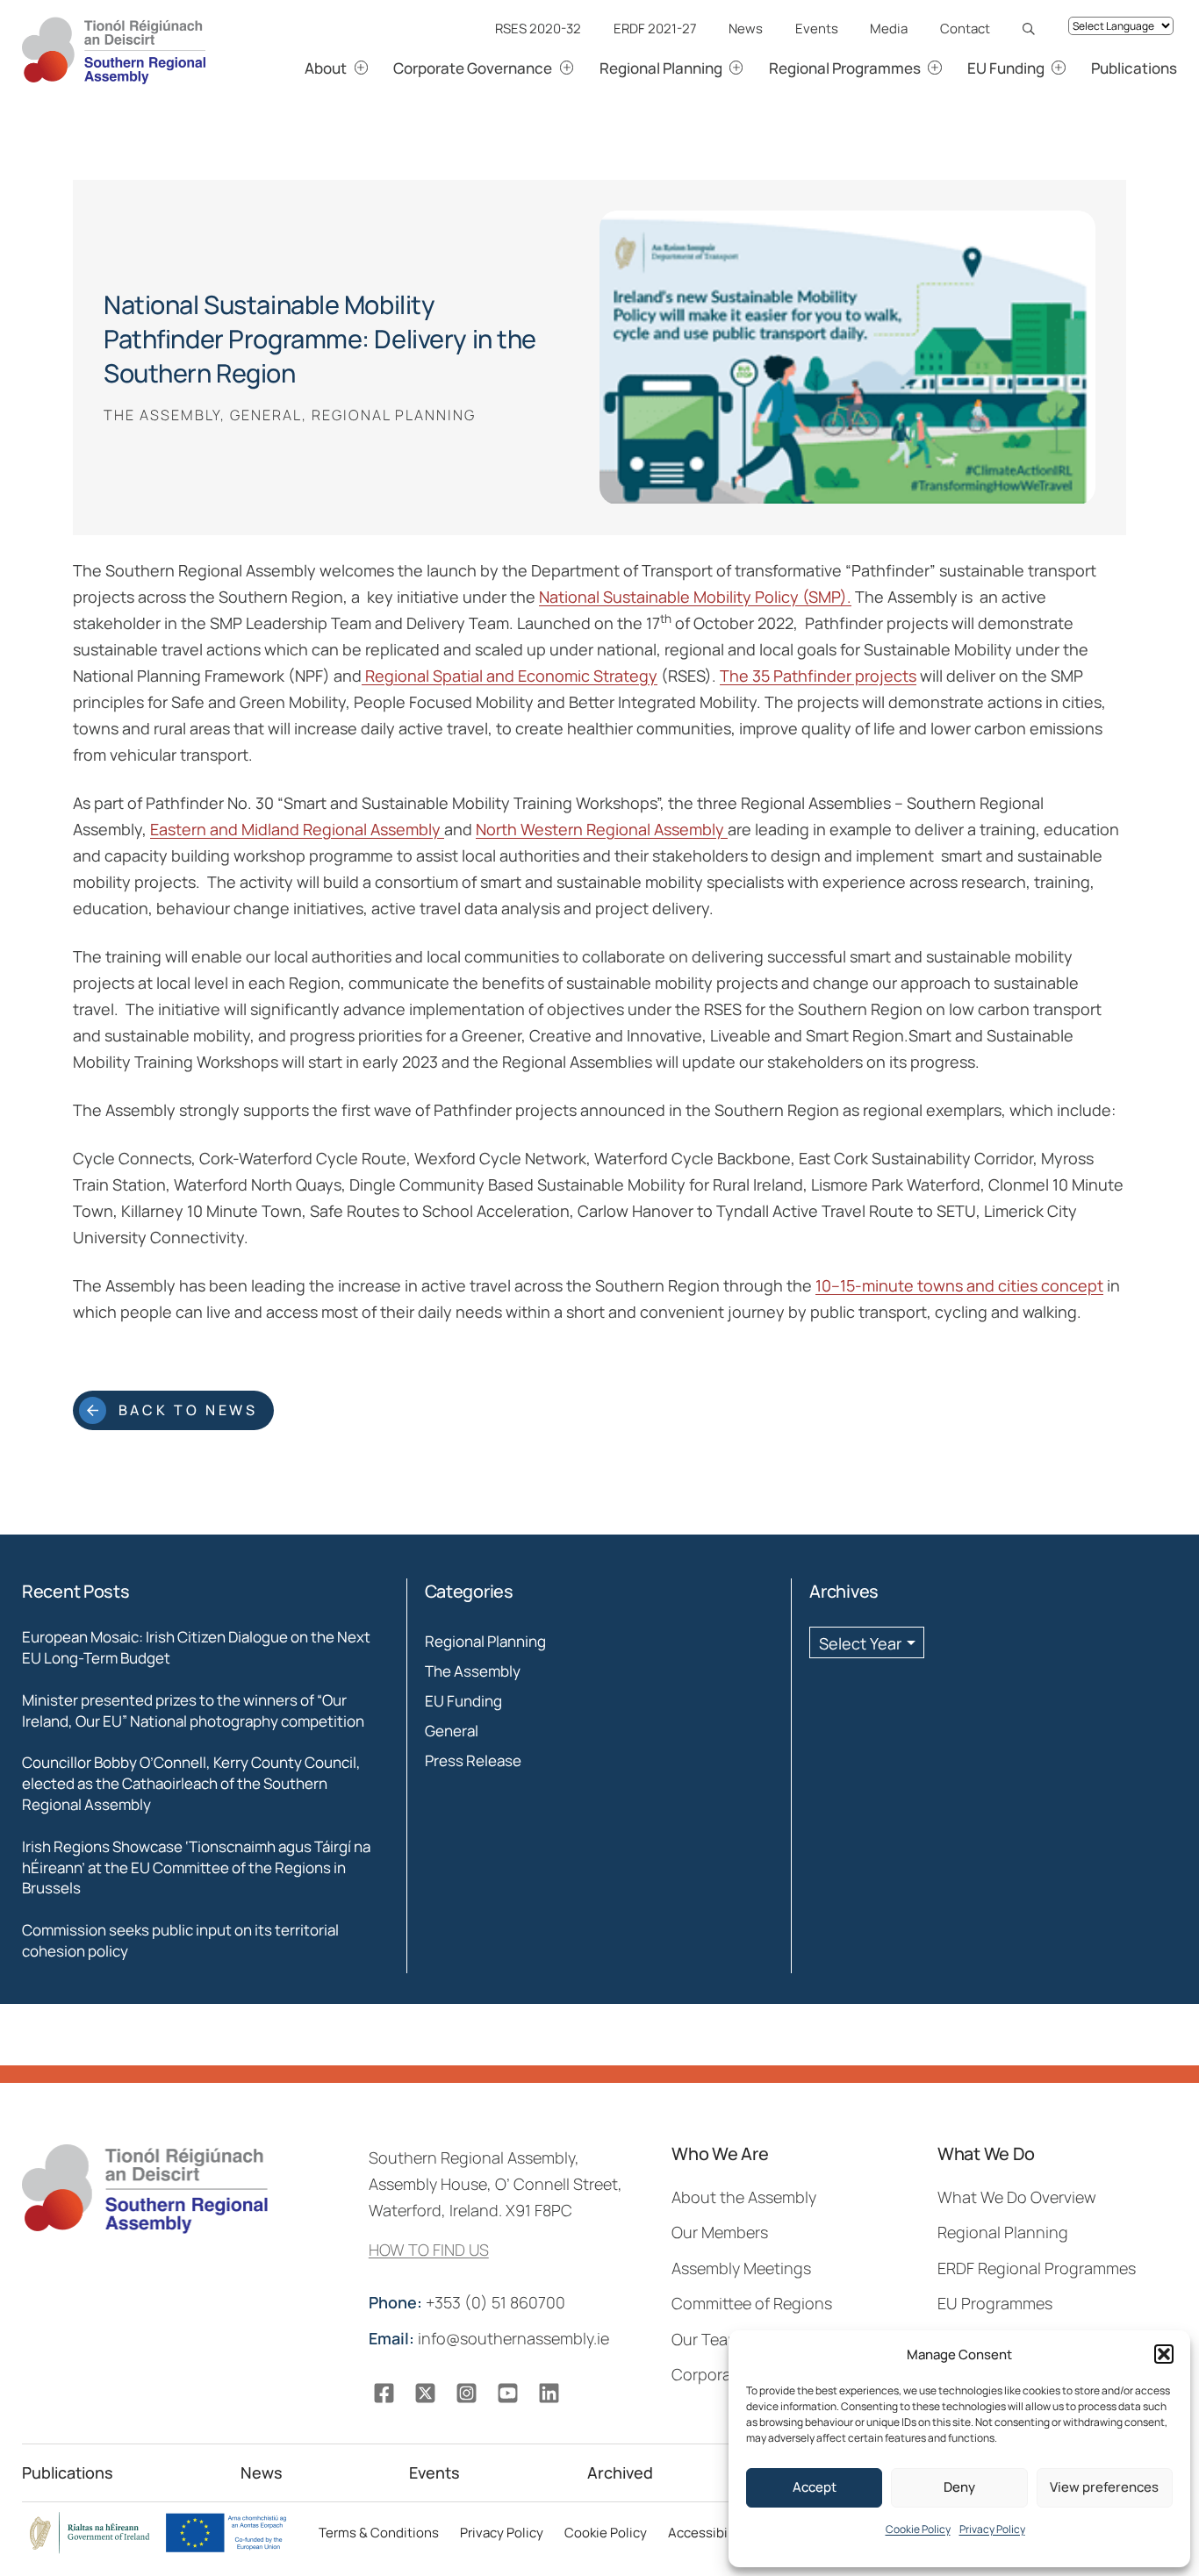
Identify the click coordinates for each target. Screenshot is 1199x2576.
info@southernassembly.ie (491, 2338)
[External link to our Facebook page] (384, 2393)
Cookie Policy (918, 2529)
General (452, 1731)
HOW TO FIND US (429, 2250)
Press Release (473, 1760)
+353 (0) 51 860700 (469, 2302)
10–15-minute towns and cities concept (959, 1285)
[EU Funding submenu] (1078, 68)
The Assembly (473, 1671)
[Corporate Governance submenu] (587, 68)
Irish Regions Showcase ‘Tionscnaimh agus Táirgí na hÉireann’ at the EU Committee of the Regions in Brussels (196, 1868)
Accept (815, 2487)
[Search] (1033, 28)
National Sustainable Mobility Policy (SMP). (695, 597)
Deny (959, 2487)
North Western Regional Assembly (602, 829)
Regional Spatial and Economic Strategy (510, 676)
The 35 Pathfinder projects (818, 676)
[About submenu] (381, 68)
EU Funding (463, 1701)
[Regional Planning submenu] (756, 68)
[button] (1164, 2354)
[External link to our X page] (425, 2393)
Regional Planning (485, 1641)
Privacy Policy (992, 2529)
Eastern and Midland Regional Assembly (297, 829)
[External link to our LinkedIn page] (549, 2393)
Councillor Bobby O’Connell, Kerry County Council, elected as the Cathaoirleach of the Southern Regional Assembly (191, 1783)
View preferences (1104, 2487)
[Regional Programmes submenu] (955, 68)
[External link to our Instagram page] (467, 2393)
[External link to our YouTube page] (508, 2393)
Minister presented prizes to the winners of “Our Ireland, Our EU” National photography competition (193, 1710)
